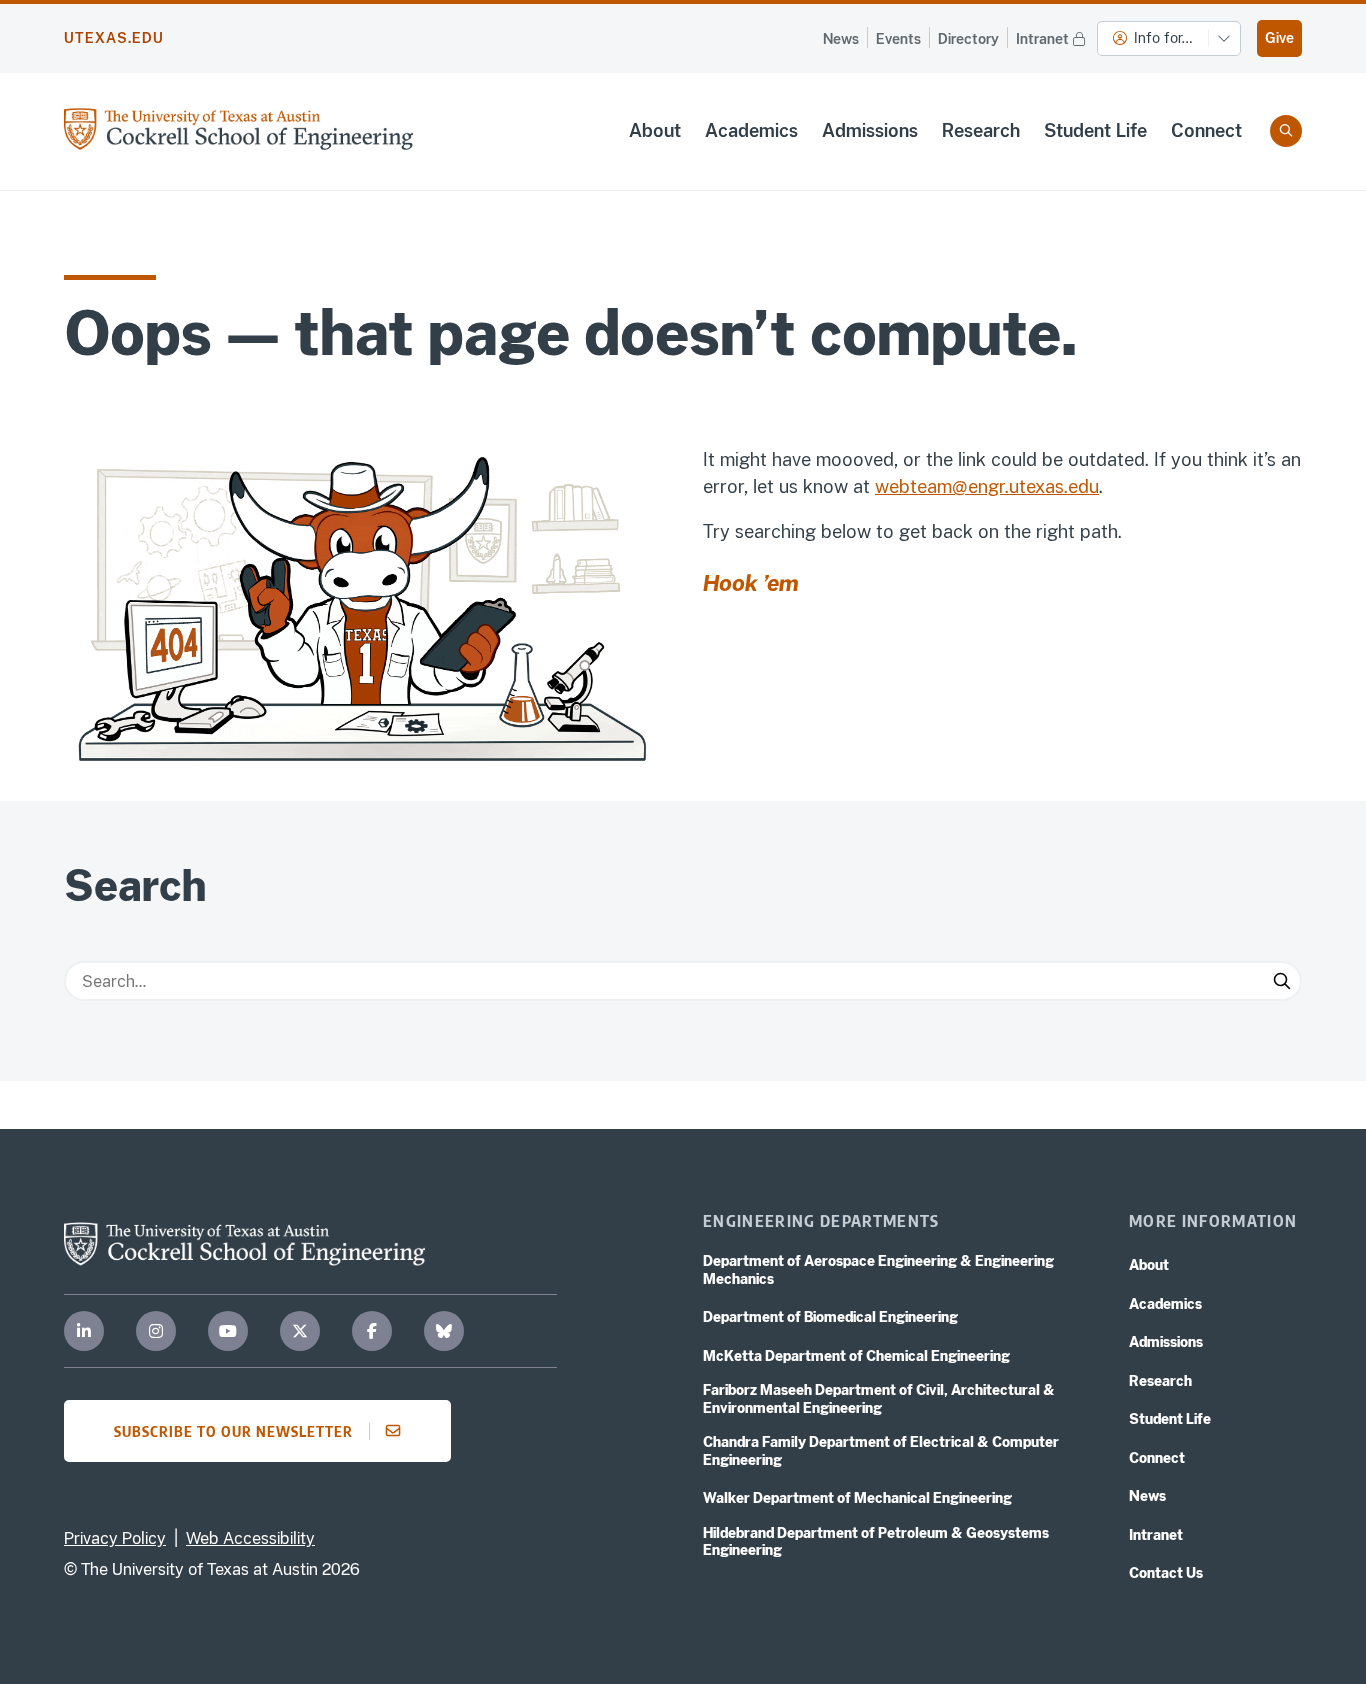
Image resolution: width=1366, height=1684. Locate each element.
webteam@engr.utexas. (971, 486)
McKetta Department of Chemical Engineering (856, 1356)
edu (1083, 486)
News (841, 39)
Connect (1206, 130)
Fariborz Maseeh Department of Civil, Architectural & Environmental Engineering (879, 1399)
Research (981, 130)
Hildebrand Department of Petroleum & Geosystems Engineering (876, 1542)
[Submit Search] (1282, 981)
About (655, 130)
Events (898, 39)
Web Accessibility (250, 1538)
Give (1279, 38)
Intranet (1042, 39)
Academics (751, 130)
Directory (968, 39)
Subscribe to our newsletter (233, 1431)
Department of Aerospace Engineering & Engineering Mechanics (878, 1270)
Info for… (1163, 38)
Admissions (870, 130)
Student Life (1095, 130)
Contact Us (1166, 1573)
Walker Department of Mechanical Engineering (857, 1498)
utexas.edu (114, 38)
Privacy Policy (115, 1538)
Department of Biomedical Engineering (830, 1317)
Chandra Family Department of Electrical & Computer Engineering (881, 1451)
